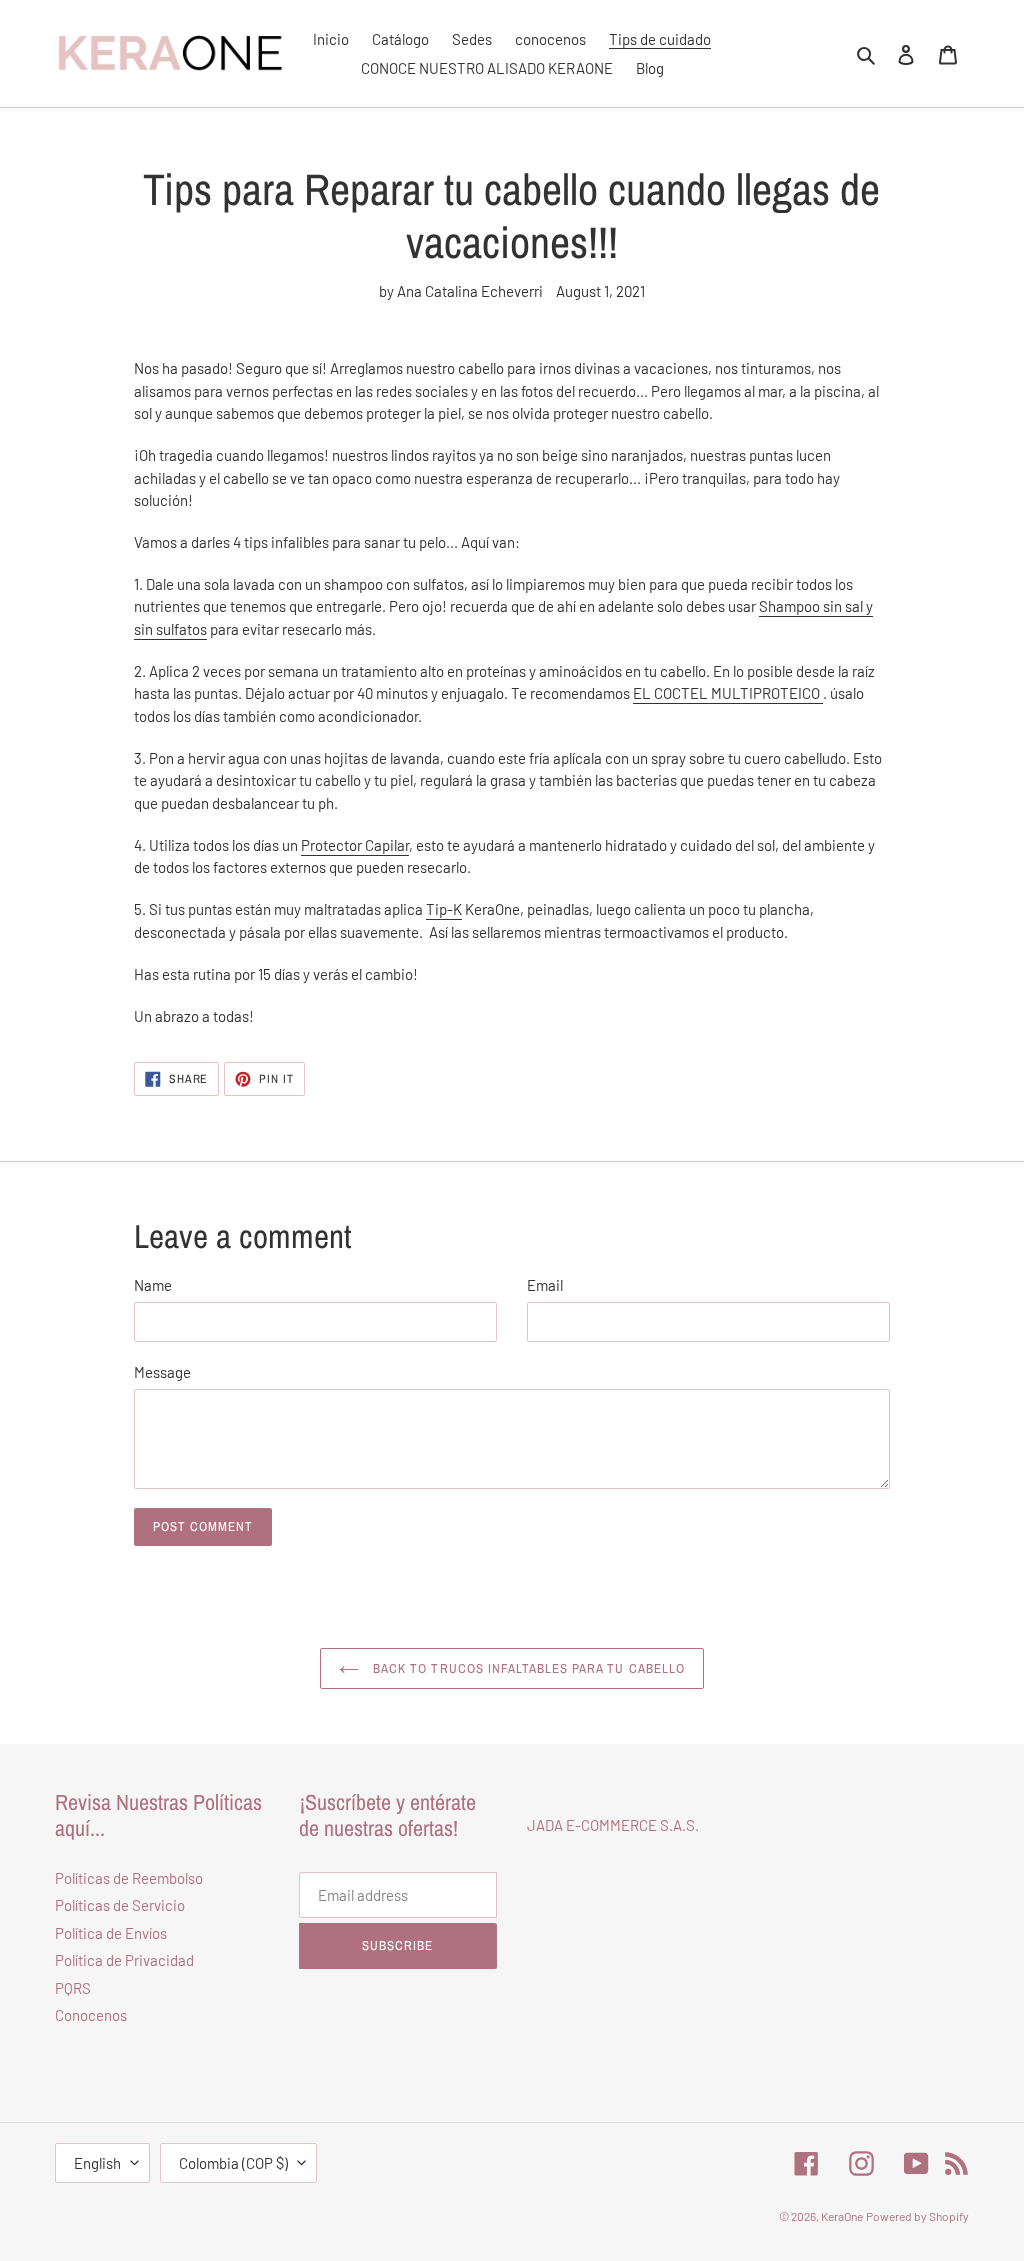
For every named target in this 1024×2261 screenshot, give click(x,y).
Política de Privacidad (124, 1960)
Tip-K (444, 909)
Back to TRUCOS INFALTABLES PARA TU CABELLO (527, 1668)
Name (153, 1285)
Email (545, 1285)
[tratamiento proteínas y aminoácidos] (821, 694)
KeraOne (842, 2216)
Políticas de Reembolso (129, 1878)
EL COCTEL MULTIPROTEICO (726, 693)
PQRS (73, 1988)
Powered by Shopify (917, 2216)
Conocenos (91, 2015)
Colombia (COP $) (233, 2163)
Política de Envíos (111, 1933)
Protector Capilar (355, 845)
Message (162, 1372)
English (97, 2163)
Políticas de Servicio (120, 1905)
